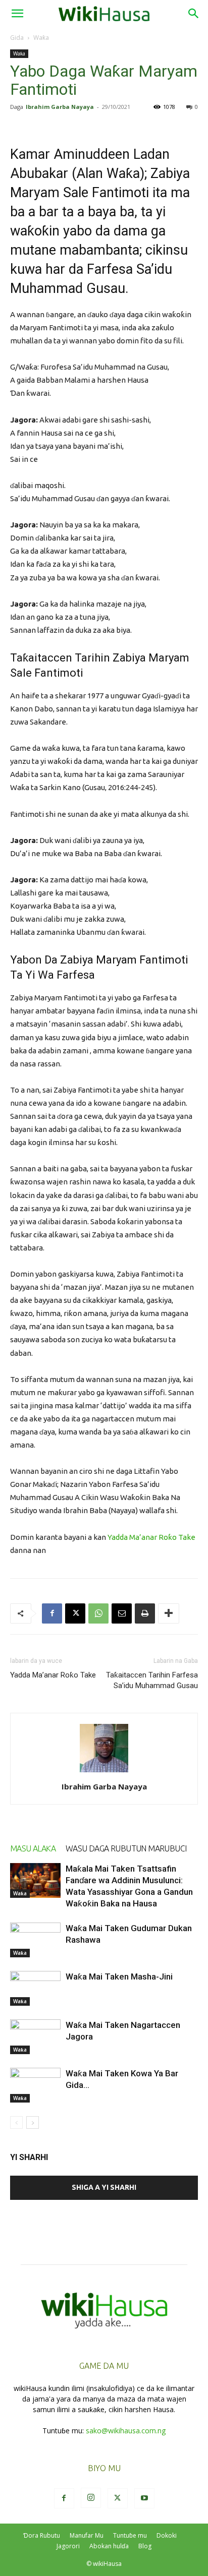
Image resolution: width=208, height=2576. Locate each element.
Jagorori (68, 2546)
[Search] (194, 14)
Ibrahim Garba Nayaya (60, 107)
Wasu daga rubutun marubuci (126, 1848)
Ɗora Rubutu (42, 2535)
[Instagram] (91, 2498)
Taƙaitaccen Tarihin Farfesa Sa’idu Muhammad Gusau (152, 1680)
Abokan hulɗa (109, 2546)
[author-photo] (104, 1772)
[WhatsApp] (98, 1613)
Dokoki (167, 2535)
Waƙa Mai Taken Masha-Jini (119, 1976)
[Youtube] (144, 2498)
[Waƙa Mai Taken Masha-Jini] (35, 1988)
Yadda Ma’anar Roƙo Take (151, 1537)
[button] (17, 14)
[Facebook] (52, 1613)
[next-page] (33, 2122)
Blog (145, 2546)
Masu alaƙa (33, 1848)
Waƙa (41, 38)
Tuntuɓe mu (130, 2535)
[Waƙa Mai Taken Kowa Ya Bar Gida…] (35, 2085)
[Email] (122, 1613)
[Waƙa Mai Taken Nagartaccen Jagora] (35, 2037)
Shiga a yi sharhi (104, 2187)
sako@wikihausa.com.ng (126, 2431)
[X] (75, 1613)
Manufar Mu (87, 2535)
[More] (169, 1613)
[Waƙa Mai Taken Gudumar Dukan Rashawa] (35, 1940)
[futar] (145, 1613)
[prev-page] (16, 2122)
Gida (17, 38)
